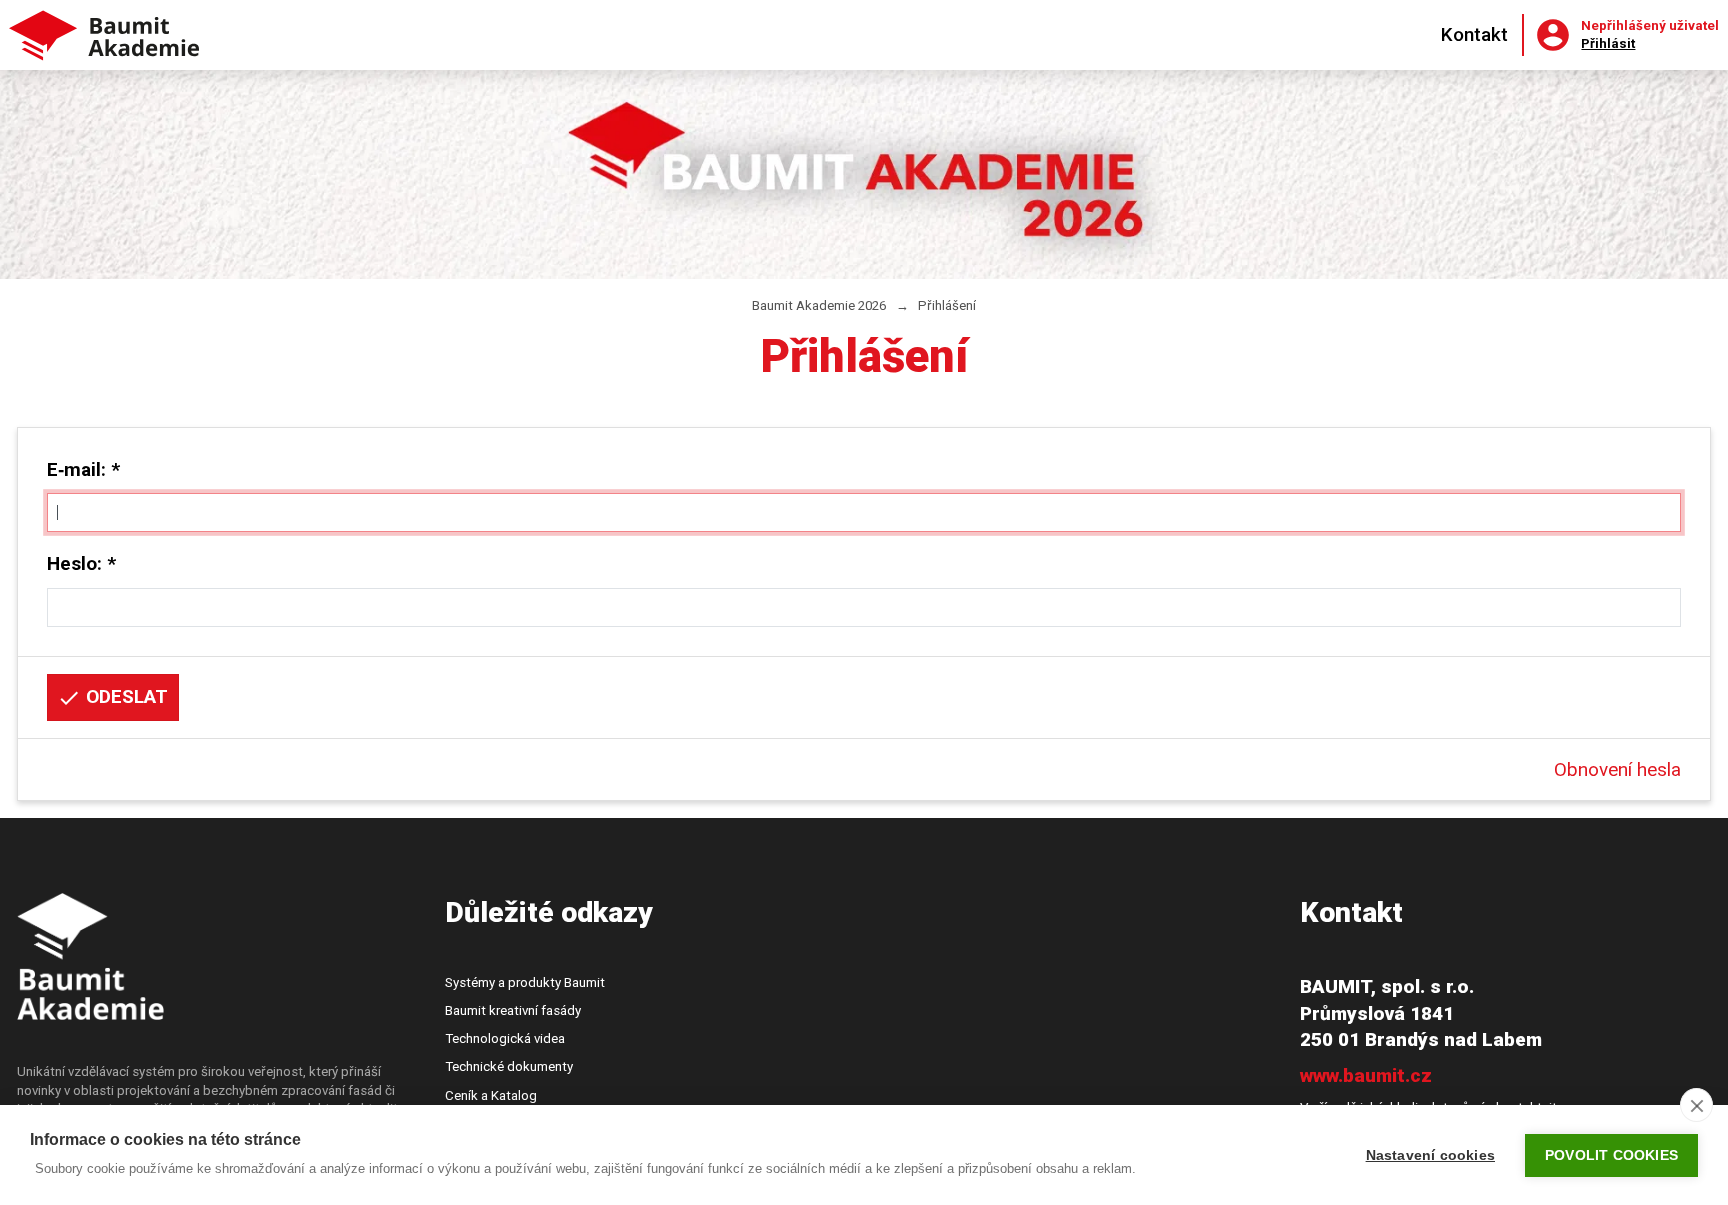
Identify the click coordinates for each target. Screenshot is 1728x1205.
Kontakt (1474, 34)
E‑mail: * (83, 469)
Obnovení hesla (1617, 769)
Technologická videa (505, 1038)
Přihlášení (947, 305)
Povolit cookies (1611, 1155)
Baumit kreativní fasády (513, 1010)
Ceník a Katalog (491, 1095)
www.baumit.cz (1366, 1075)
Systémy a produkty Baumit (525, 982)
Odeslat (124, 696)
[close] (1696, 1105)
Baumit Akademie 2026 (819, 305)
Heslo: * (81, 563)
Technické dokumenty (509, 1066)
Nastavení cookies (1430, 1155)
